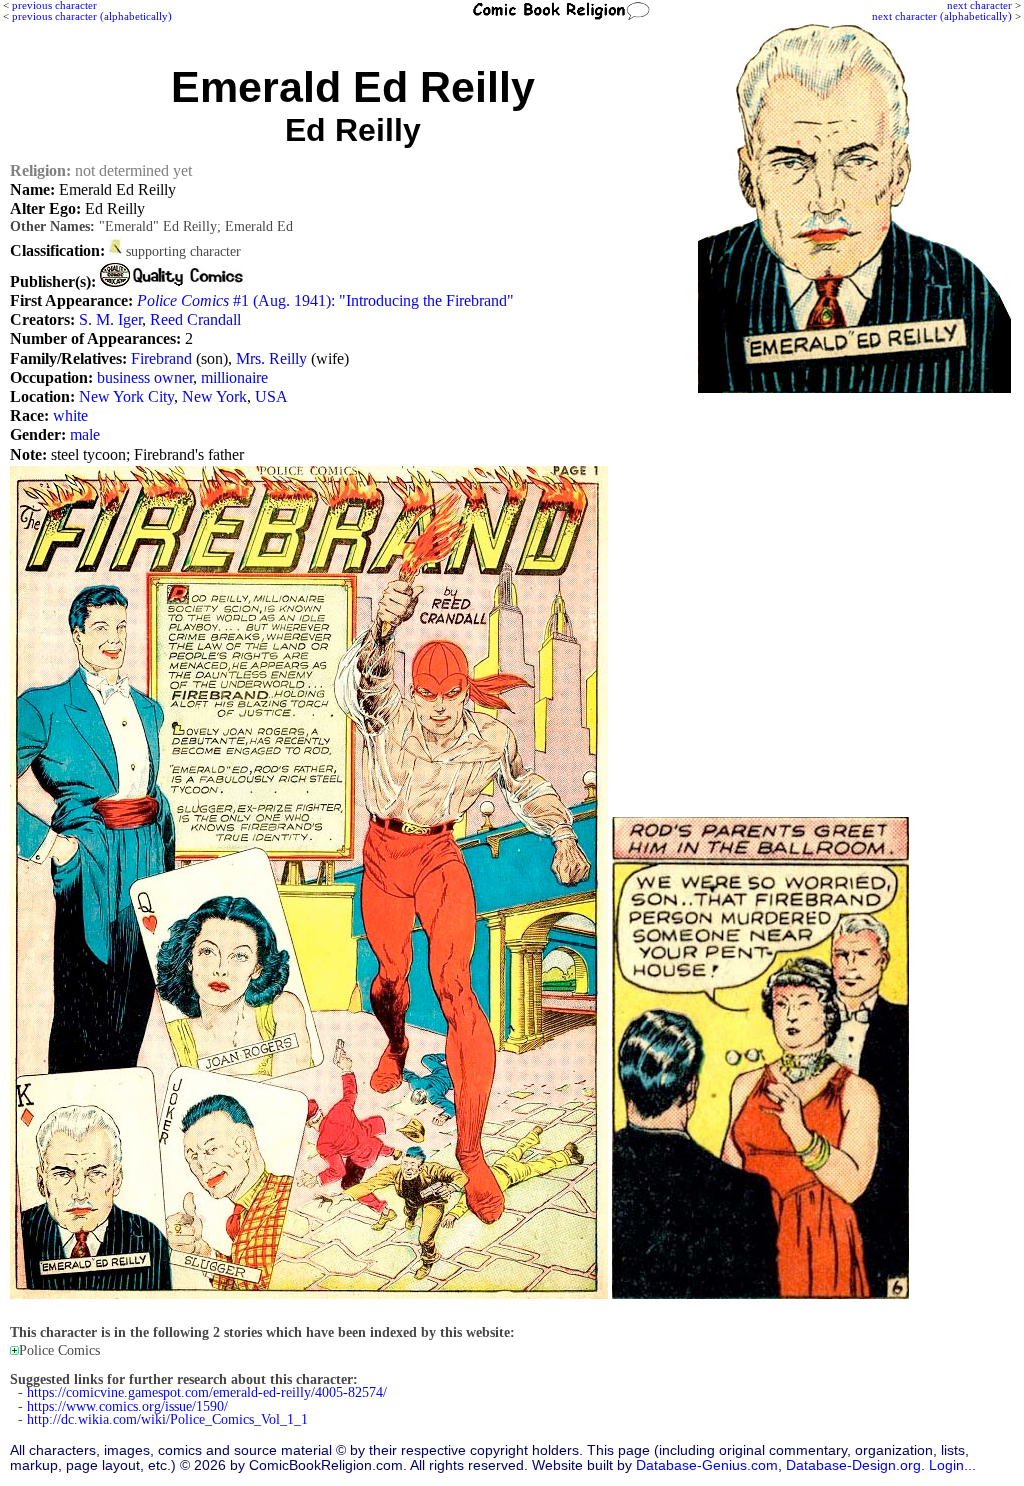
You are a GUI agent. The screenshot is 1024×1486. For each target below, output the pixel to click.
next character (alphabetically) (942, 16)
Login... (952, 1465)
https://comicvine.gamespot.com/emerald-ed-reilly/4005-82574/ (207, 1392)
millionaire (234, 377)
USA (271, 396)
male (85, 434)
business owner (145, 377)
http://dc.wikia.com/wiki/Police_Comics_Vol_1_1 (167, 1419)
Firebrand (161, 358)
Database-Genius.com (707, 1465)
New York (214, 396)
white (70, 415)
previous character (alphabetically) (92, 16)
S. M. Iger (110, 319)
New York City (126, 396)
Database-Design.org (853, 1465)
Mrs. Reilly (271, 358)
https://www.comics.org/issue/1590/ (127, 1406)
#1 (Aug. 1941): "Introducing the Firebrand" (325, 300)
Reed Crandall (195, 319)
